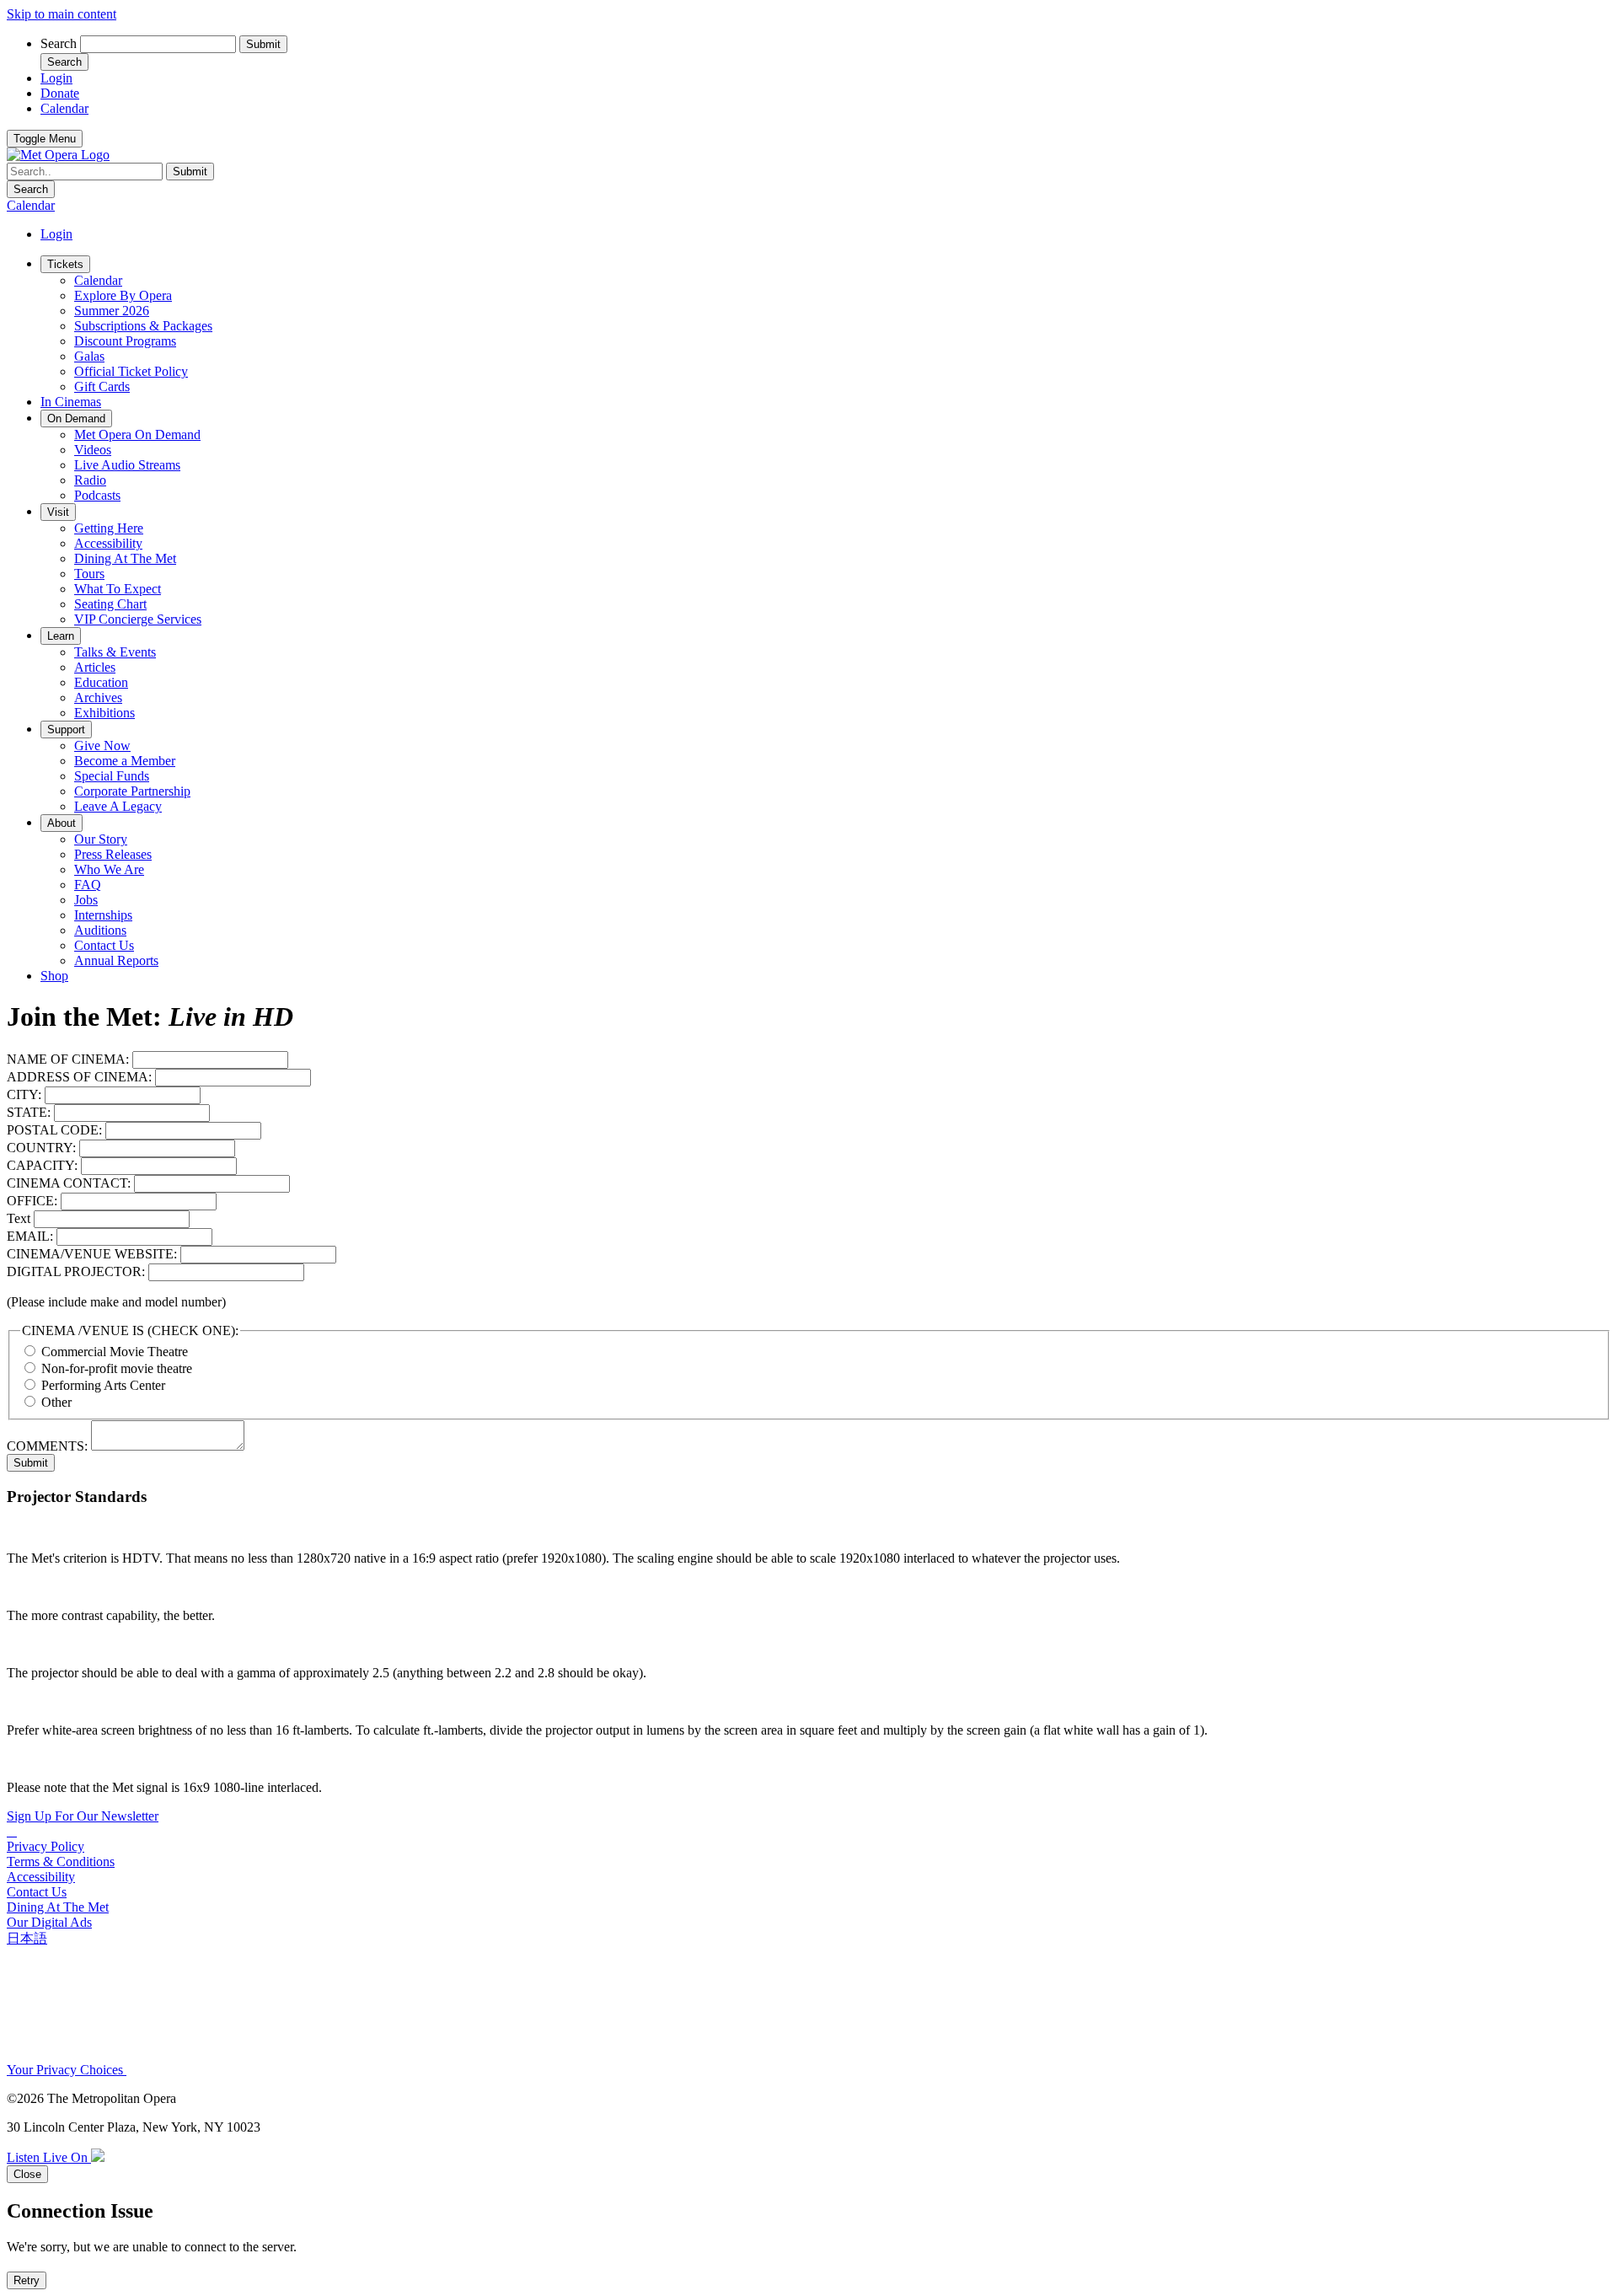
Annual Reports (116, 960)
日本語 (27, 1938)
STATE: (29, 1112)
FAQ (88, 885)
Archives (98, 697)
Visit (58, 512)
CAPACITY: (42, 1165)
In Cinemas (71, 402)
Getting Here (109, 528)
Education (101, 682)
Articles (95, 667)
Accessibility (108, 543)
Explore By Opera (123, 295)
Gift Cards (102, 386)
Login (56, 234)
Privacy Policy (46, 1846)
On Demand (76, 418)
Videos (93, 450)
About (62, 823)
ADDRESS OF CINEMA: (79, 1077)
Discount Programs (125, 341)
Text (19, 1218)
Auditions (100, 930)
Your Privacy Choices (67, 2070)
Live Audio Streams (127, 465)
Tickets (65, 264)
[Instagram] (12, 1831)
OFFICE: (32, 1201)
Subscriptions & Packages (143, 326)
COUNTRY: (41, 1148)
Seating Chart (110, 604)
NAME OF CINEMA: (68, 1059)
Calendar (98, 280)
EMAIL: (30, 1236)
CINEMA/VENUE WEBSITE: (92, 1254)
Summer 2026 (112, 311)
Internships (103, 915)
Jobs (86, 900)
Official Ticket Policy (131, 371)
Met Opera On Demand (137, 435)
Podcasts (97, 495)
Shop (54, 976)
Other (56, 1402)
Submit (31, 1463)
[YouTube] (15, 1831)
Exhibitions (104, 713)
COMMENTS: (47, 1446)
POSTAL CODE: (54, 1130)
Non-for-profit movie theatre (117, 1368)
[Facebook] (8, 1831)
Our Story (101, 839)
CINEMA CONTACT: (69, 1183)
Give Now (102, 746)
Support (66, 730)
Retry (27, 2280)
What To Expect (118, 589)
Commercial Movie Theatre (115, 1352)
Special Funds (112, 776)
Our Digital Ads (49, 1922)
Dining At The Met (125, 558)
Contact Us (104, 945)
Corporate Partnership (132, 791)
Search (59, 43)
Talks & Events (115, 652)
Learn (61, 636)
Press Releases (113, 854)
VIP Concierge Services (138, 619)
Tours (89, 574)
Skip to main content (62, 14)
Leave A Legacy (118, 806)
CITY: (24, 1094)
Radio (90, 480)
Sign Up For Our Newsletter (83, 1816)
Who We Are (109, 869)
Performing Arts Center (103, 1385)
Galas (89, 356)
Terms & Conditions (61, 1861)
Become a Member (125, 761)
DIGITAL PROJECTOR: (76, 1271)
